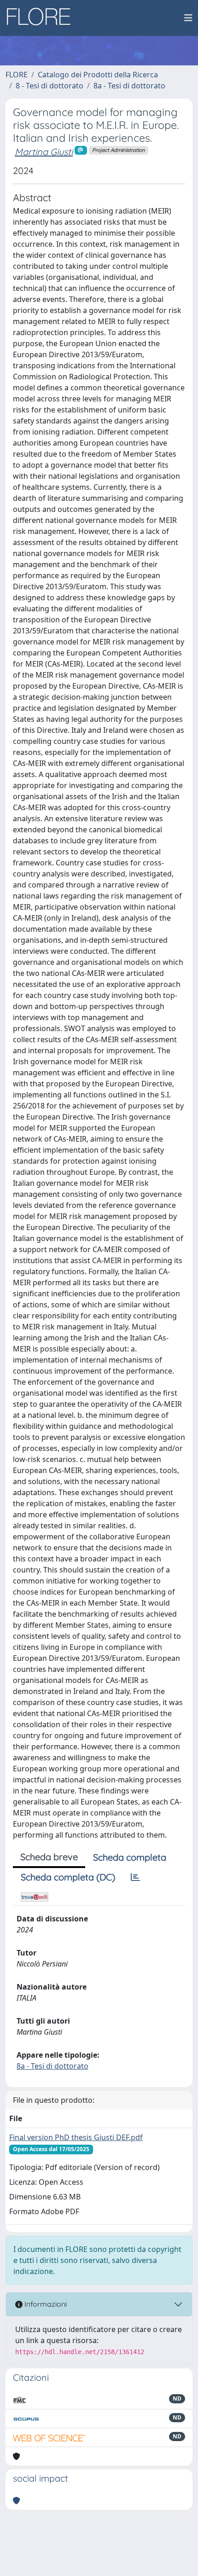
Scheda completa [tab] (130, 1857)
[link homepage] (42, 18)
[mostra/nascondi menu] (188, 18)
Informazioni (45, 2304)
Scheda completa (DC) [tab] (68, 1877)
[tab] (135, 1877)
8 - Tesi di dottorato (49, 86)
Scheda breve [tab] (49, 1857)
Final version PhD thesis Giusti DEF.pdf (76, 2137)
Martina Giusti (44, 152)
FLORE (17, 75)
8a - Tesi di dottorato (129, 86)
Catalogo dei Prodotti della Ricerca (98, 75)
